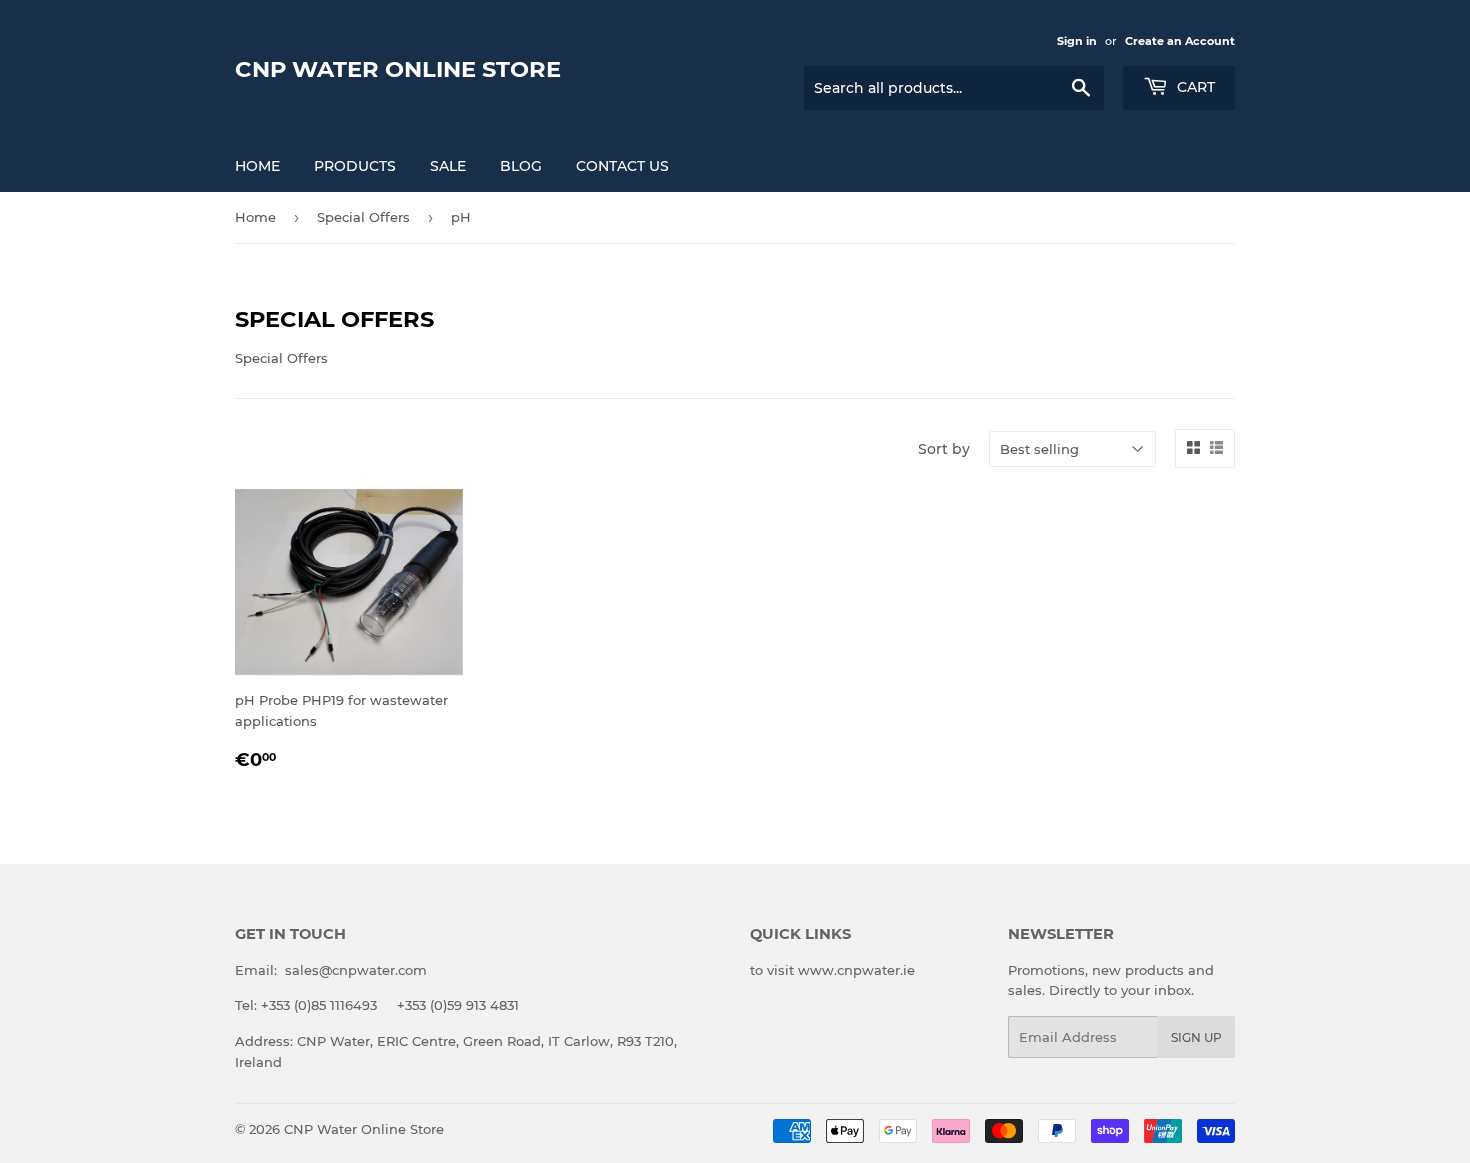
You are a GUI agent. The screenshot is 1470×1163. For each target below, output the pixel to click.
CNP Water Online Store (398, 69)
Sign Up (1196, 1037)
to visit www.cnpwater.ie (832, 970)
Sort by (944, 449)
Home (257, 166)
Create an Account (1180, 41)
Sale (448, 166)
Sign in (1077, 41)
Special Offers (363, 217)
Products (355, 166)
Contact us (622, 166)
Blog (521, 166)
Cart (1194, 87)
